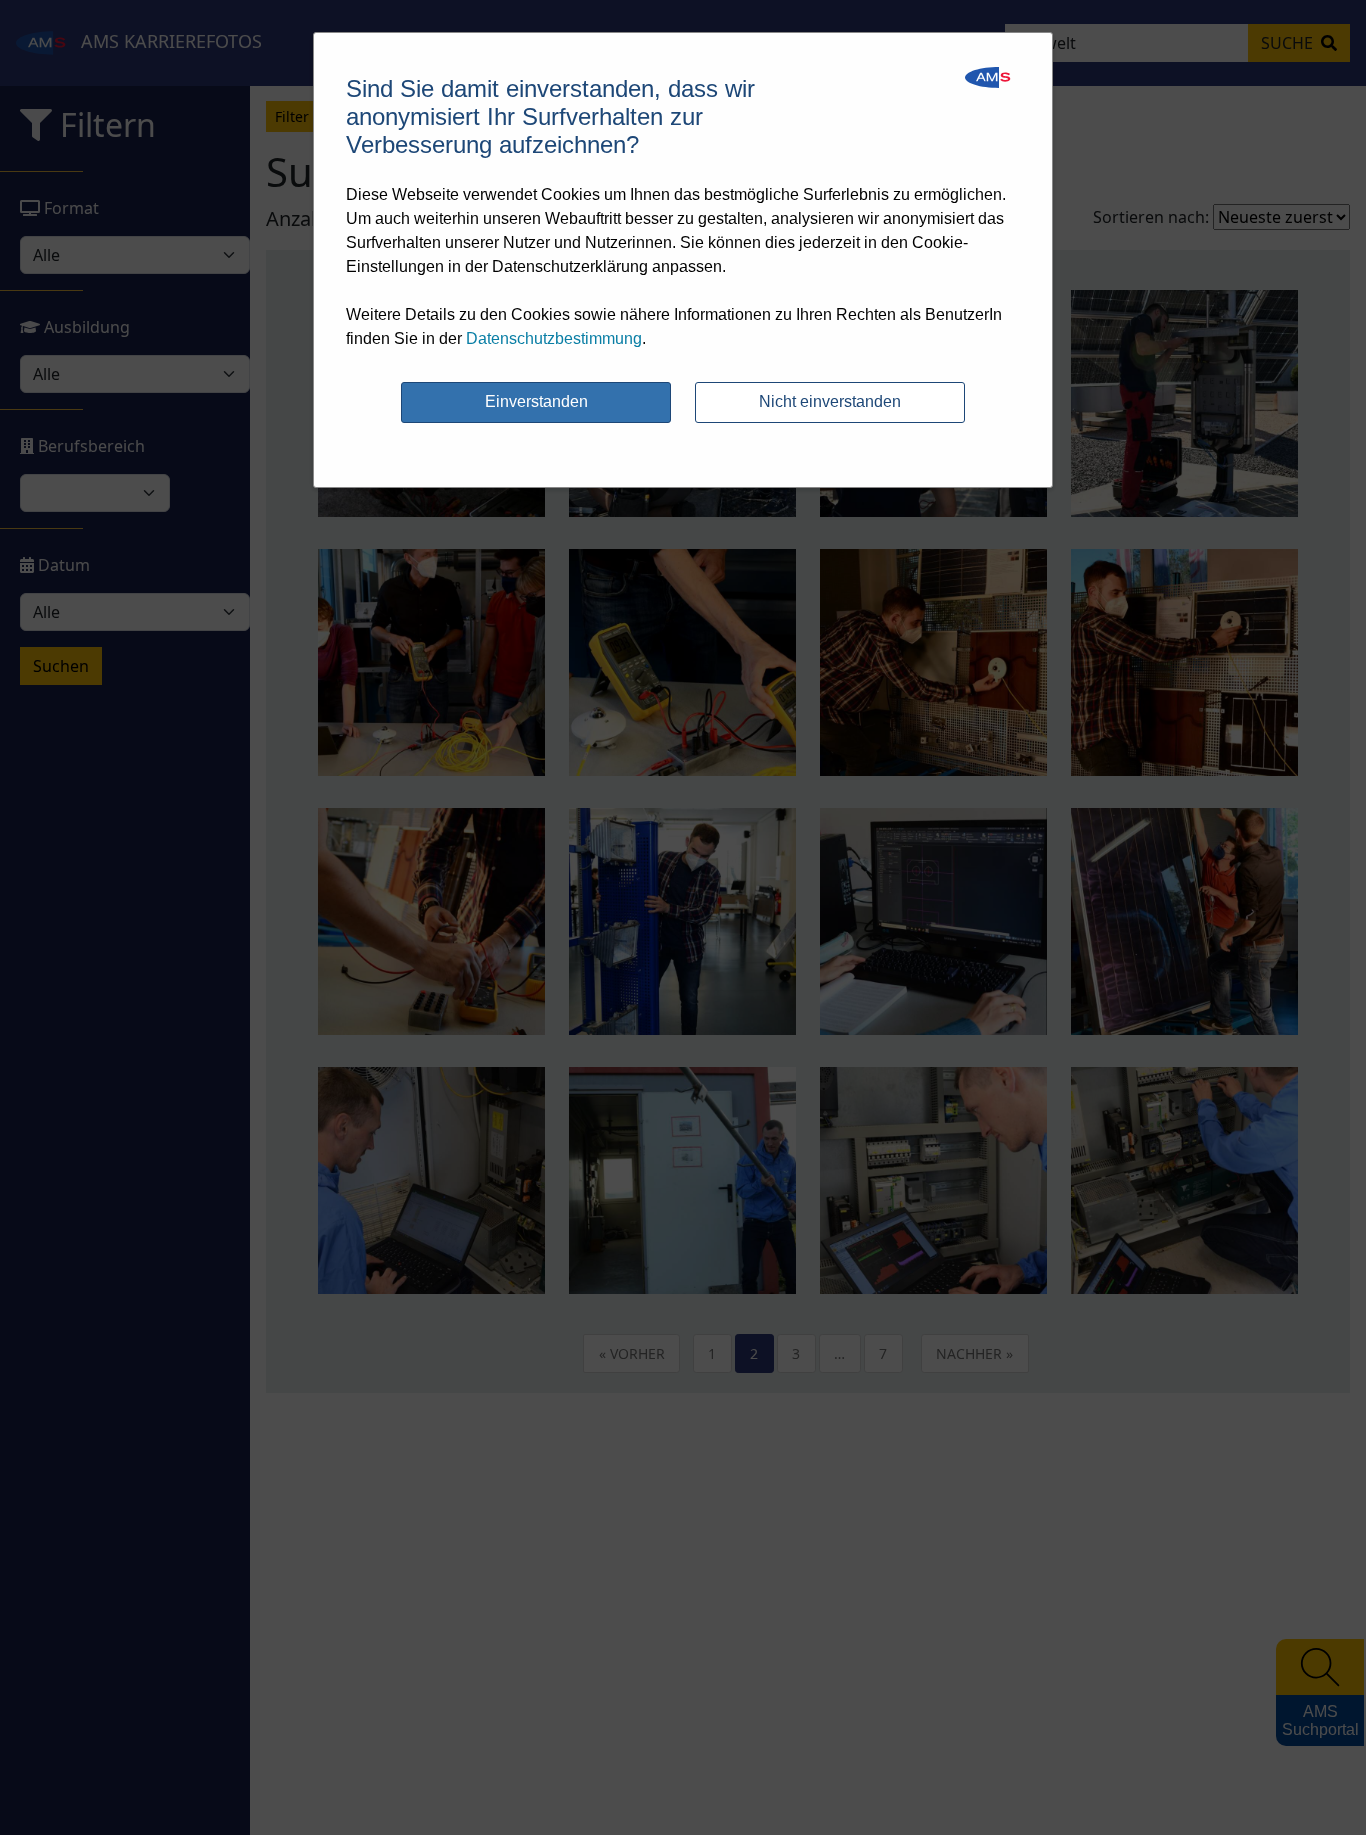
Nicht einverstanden (830, 401)
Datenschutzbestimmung (554, 338)
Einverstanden (536, 401)
